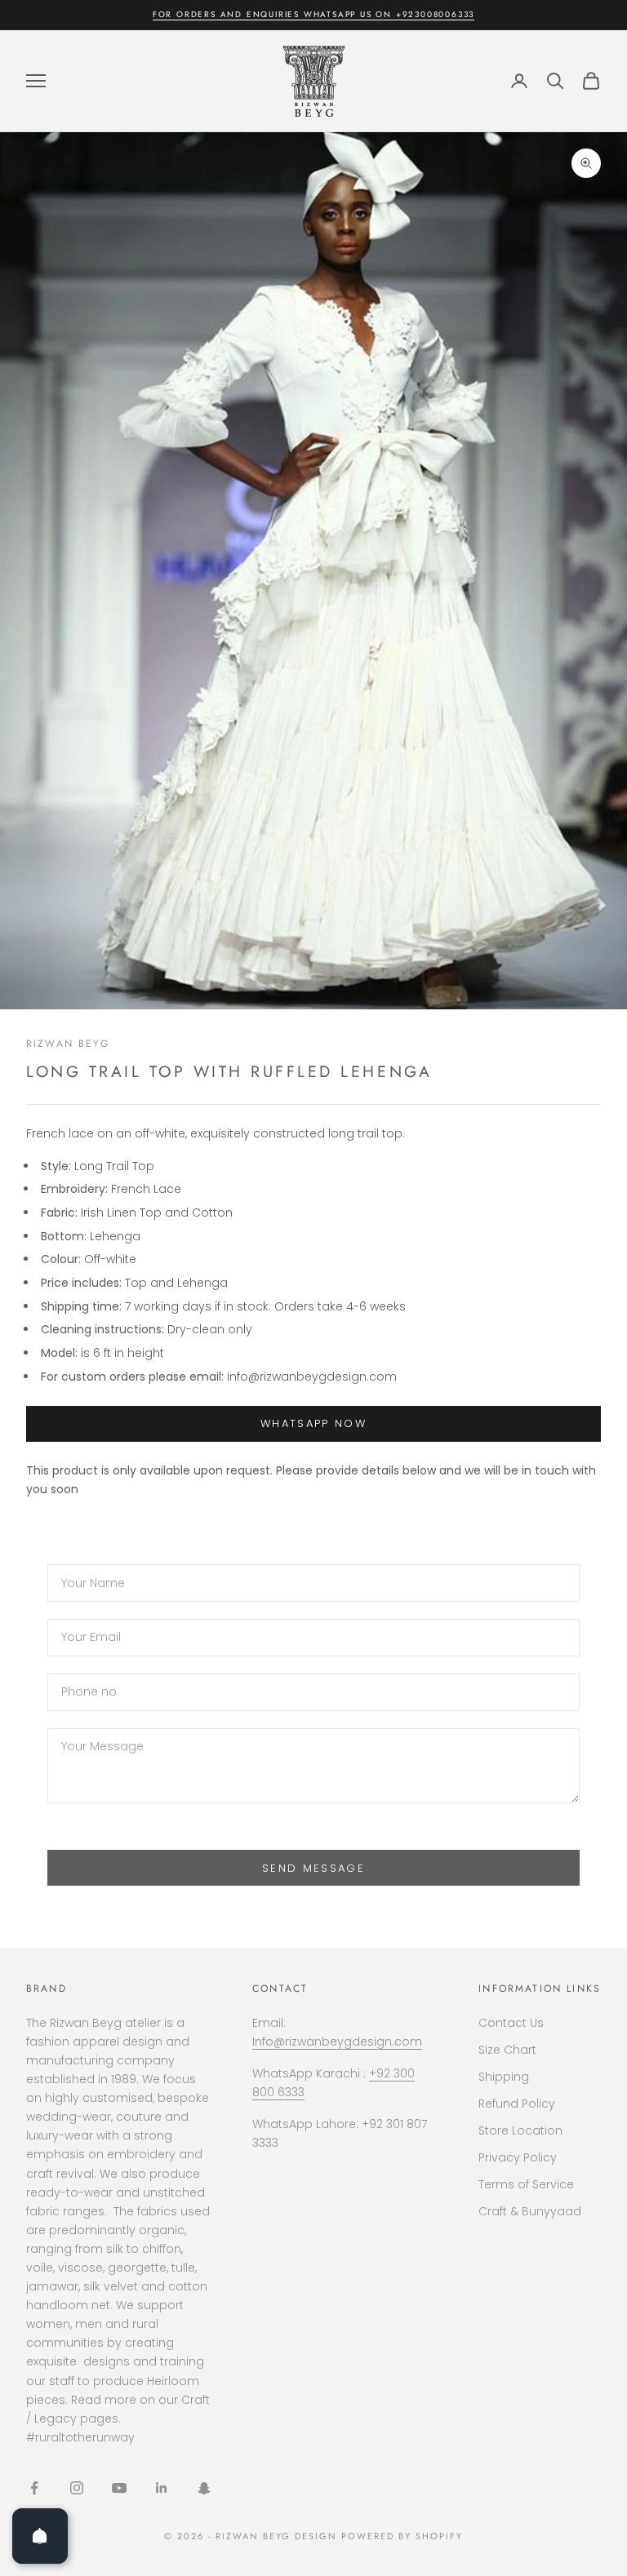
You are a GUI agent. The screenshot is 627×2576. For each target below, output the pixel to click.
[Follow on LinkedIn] (162, 2488)
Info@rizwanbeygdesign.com (337, 2042)
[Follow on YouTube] (119, 2488)
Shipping (504, 2077)
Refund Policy (517, 2104)
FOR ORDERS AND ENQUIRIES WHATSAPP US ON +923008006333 (313, 14)
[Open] (40, 2536)
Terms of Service (526, 2184)
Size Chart (507, 2050)
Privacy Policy (518, 2157)
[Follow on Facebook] (34, 2488)
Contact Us (511, 2023)
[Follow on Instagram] (77, 2488)
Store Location (520, 2130)
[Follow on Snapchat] (204, 2488)
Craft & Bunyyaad (530, 2211)
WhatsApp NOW (313, 1423)
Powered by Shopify (402, 2536)
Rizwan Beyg (68, 1044)
